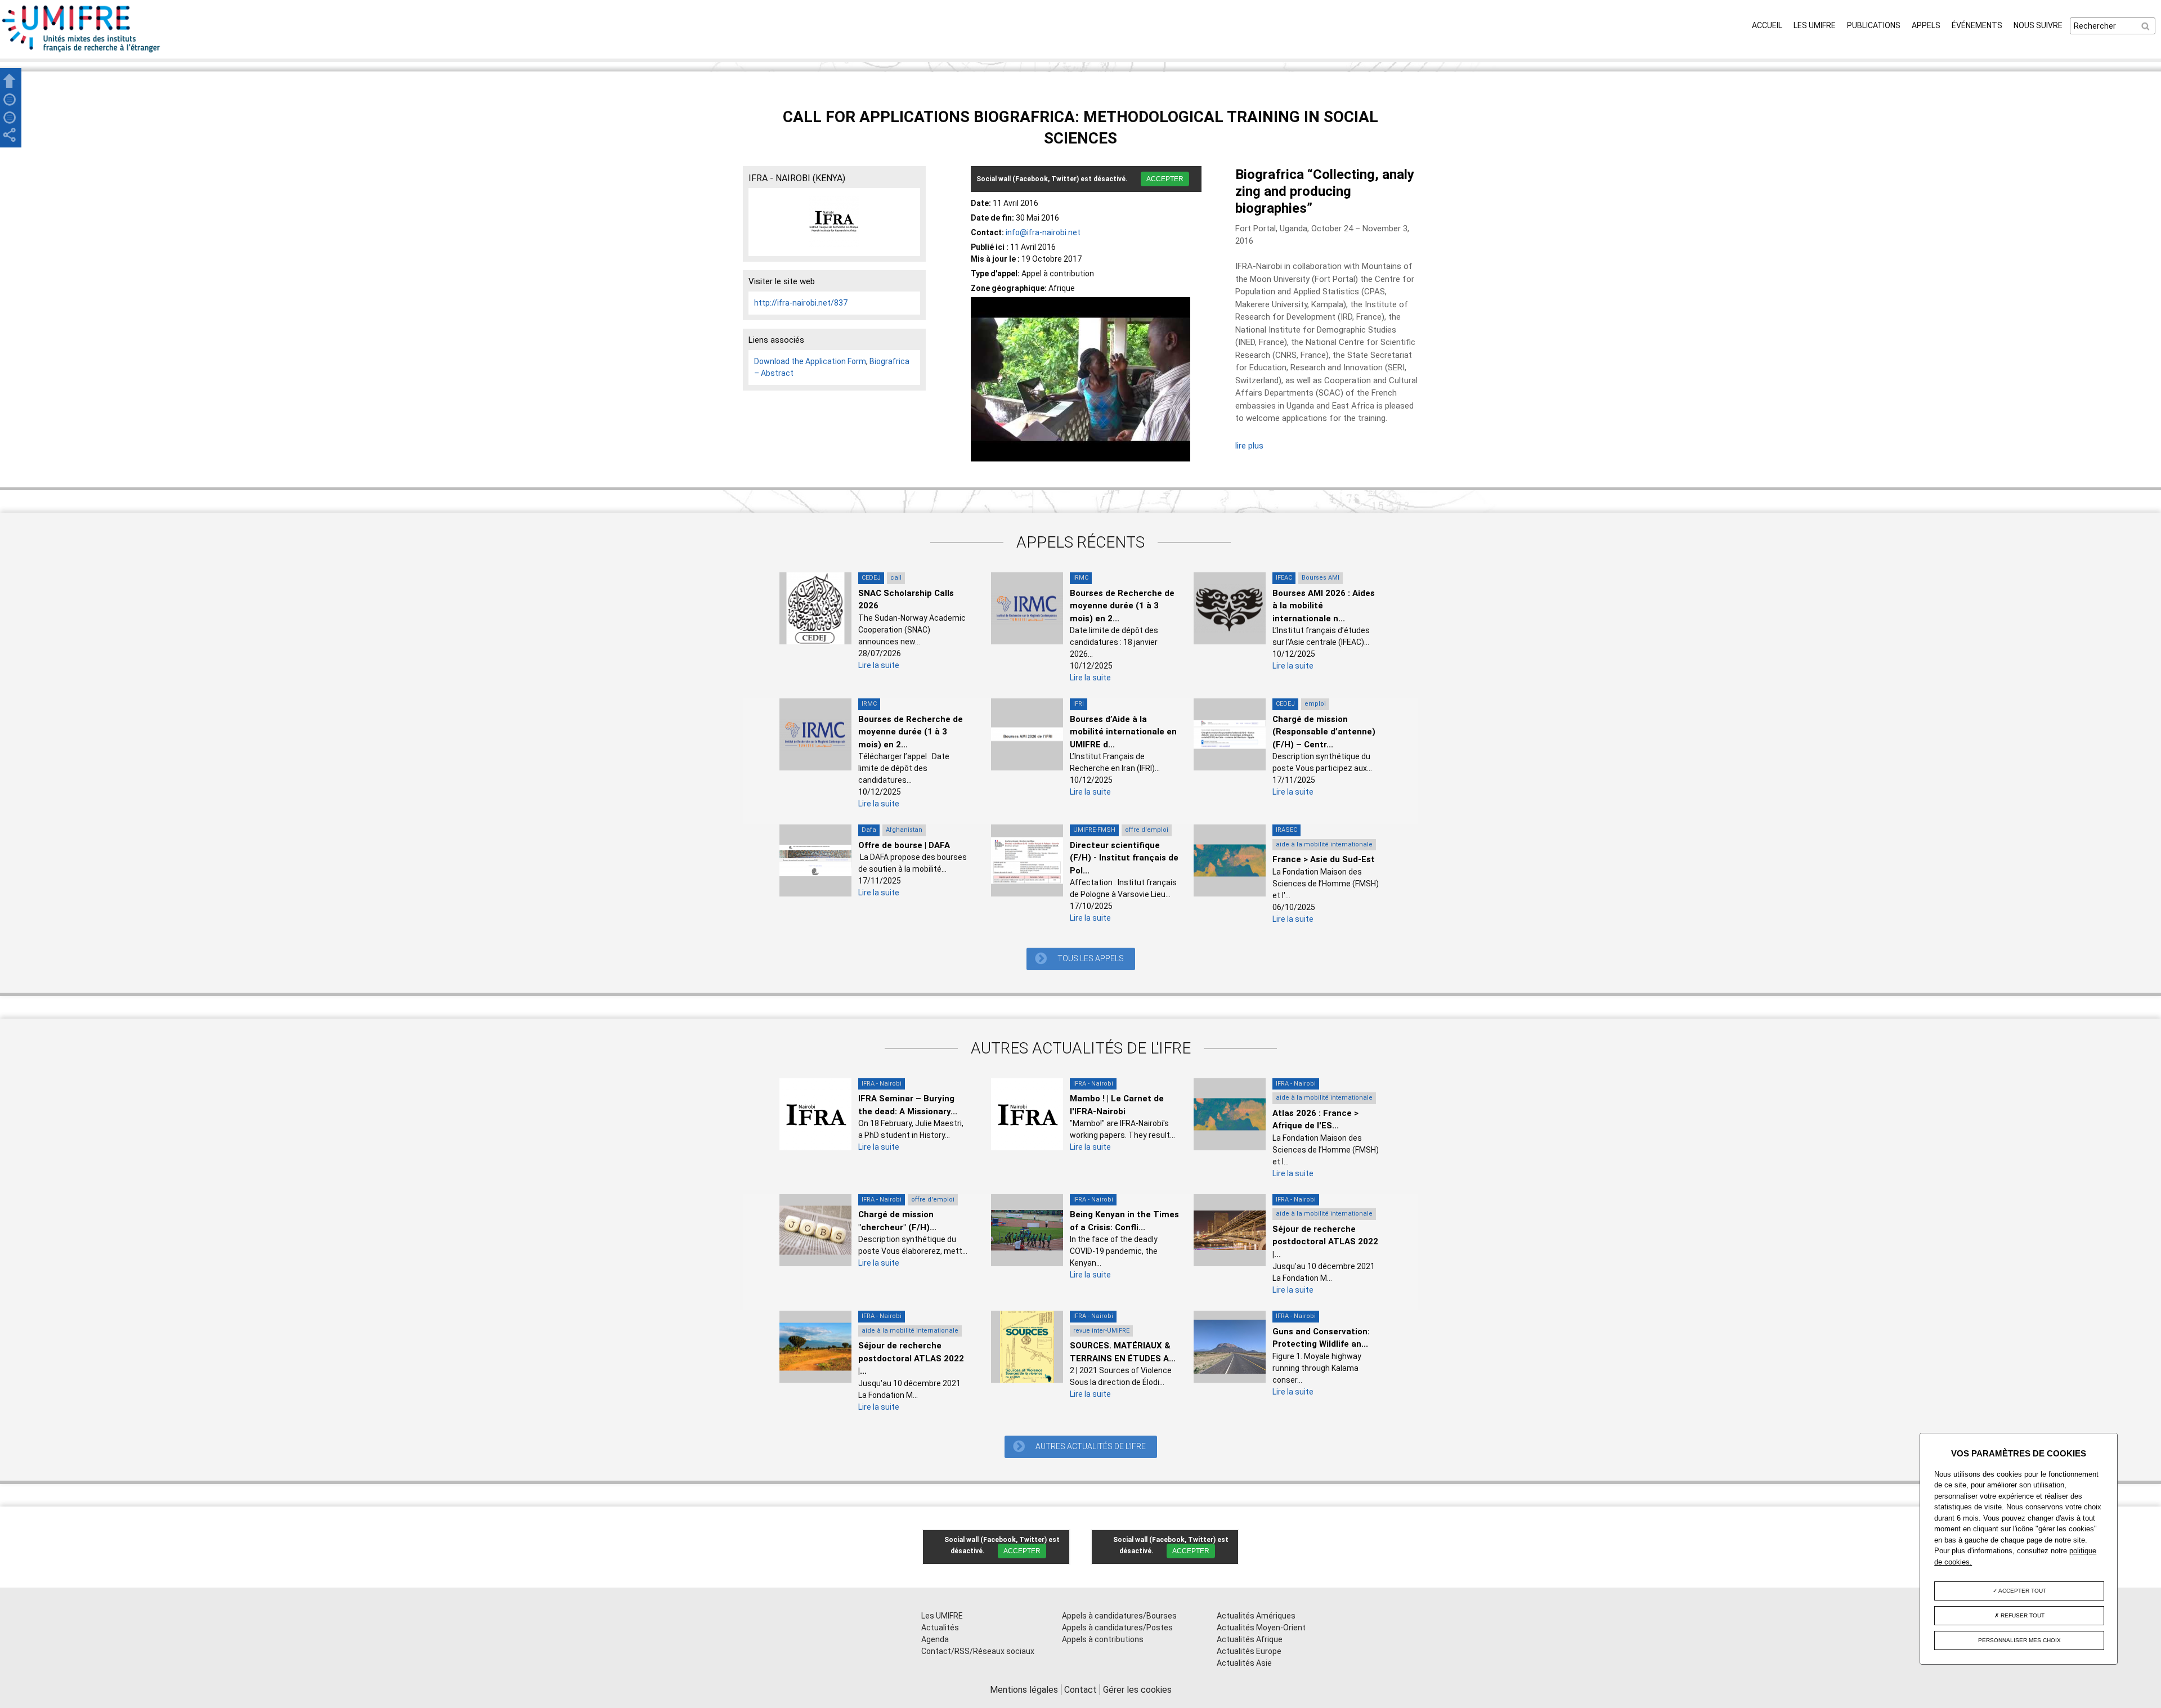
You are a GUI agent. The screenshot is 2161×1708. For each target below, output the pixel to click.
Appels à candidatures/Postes (1117, 1628)
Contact (1080, 1690)
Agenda (935, 1639)
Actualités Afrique (1250, 1639)
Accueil (1767, 25)
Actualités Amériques (1256, 1616)
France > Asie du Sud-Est (1324, 859)
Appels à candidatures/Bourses (1119, 1616)
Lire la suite (879, 665)
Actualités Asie (1244, 1663)
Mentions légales (1024, 1690)
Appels (1926, 25)
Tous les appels (1091, 958)
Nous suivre (2038, 25)
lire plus (1249, 446)
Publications (1874, 25)
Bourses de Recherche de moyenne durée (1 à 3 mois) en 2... (1122, 606)
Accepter (1165, 179)
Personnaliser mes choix (2019, 1640)
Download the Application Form (810, 361)
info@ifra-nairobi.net (1043, 232)
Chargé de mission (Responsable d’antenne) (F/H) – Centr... (1324, 732)
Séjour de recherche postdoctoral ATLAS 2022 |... (1325, 1242)
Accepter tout (2022, 1591)
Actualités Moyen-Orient (1261, 1628)
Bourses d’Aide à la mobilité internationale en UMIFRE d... (1123, 732)
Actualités (940, 1628)
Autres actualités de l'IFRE (1091, 1446)
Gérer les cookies (1137, 1690)
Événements (1977, 25)
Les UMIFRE (1815, 25)
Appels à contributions (1103, 1639)
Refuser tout (2022, 1615)
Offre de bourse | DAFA (904, 845)
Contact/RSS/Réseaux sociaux (978, 1651)
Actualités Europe (1249, 1651)
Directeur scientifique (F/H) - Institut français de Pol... (1124, 858)
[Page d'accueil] (82, 52)
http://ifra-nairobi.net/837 (801, 303)
